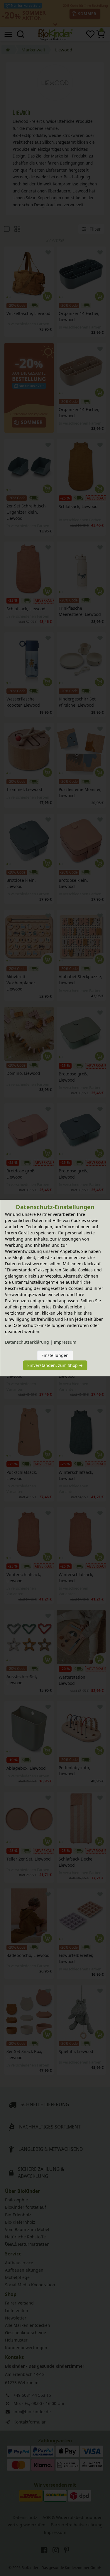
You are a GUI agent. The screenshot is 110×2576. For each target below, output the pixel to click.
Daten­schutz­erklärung (27, 1342)
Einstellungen (55, 1355)
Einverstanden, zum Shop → (55, 1365)
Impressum (65, 1342)
